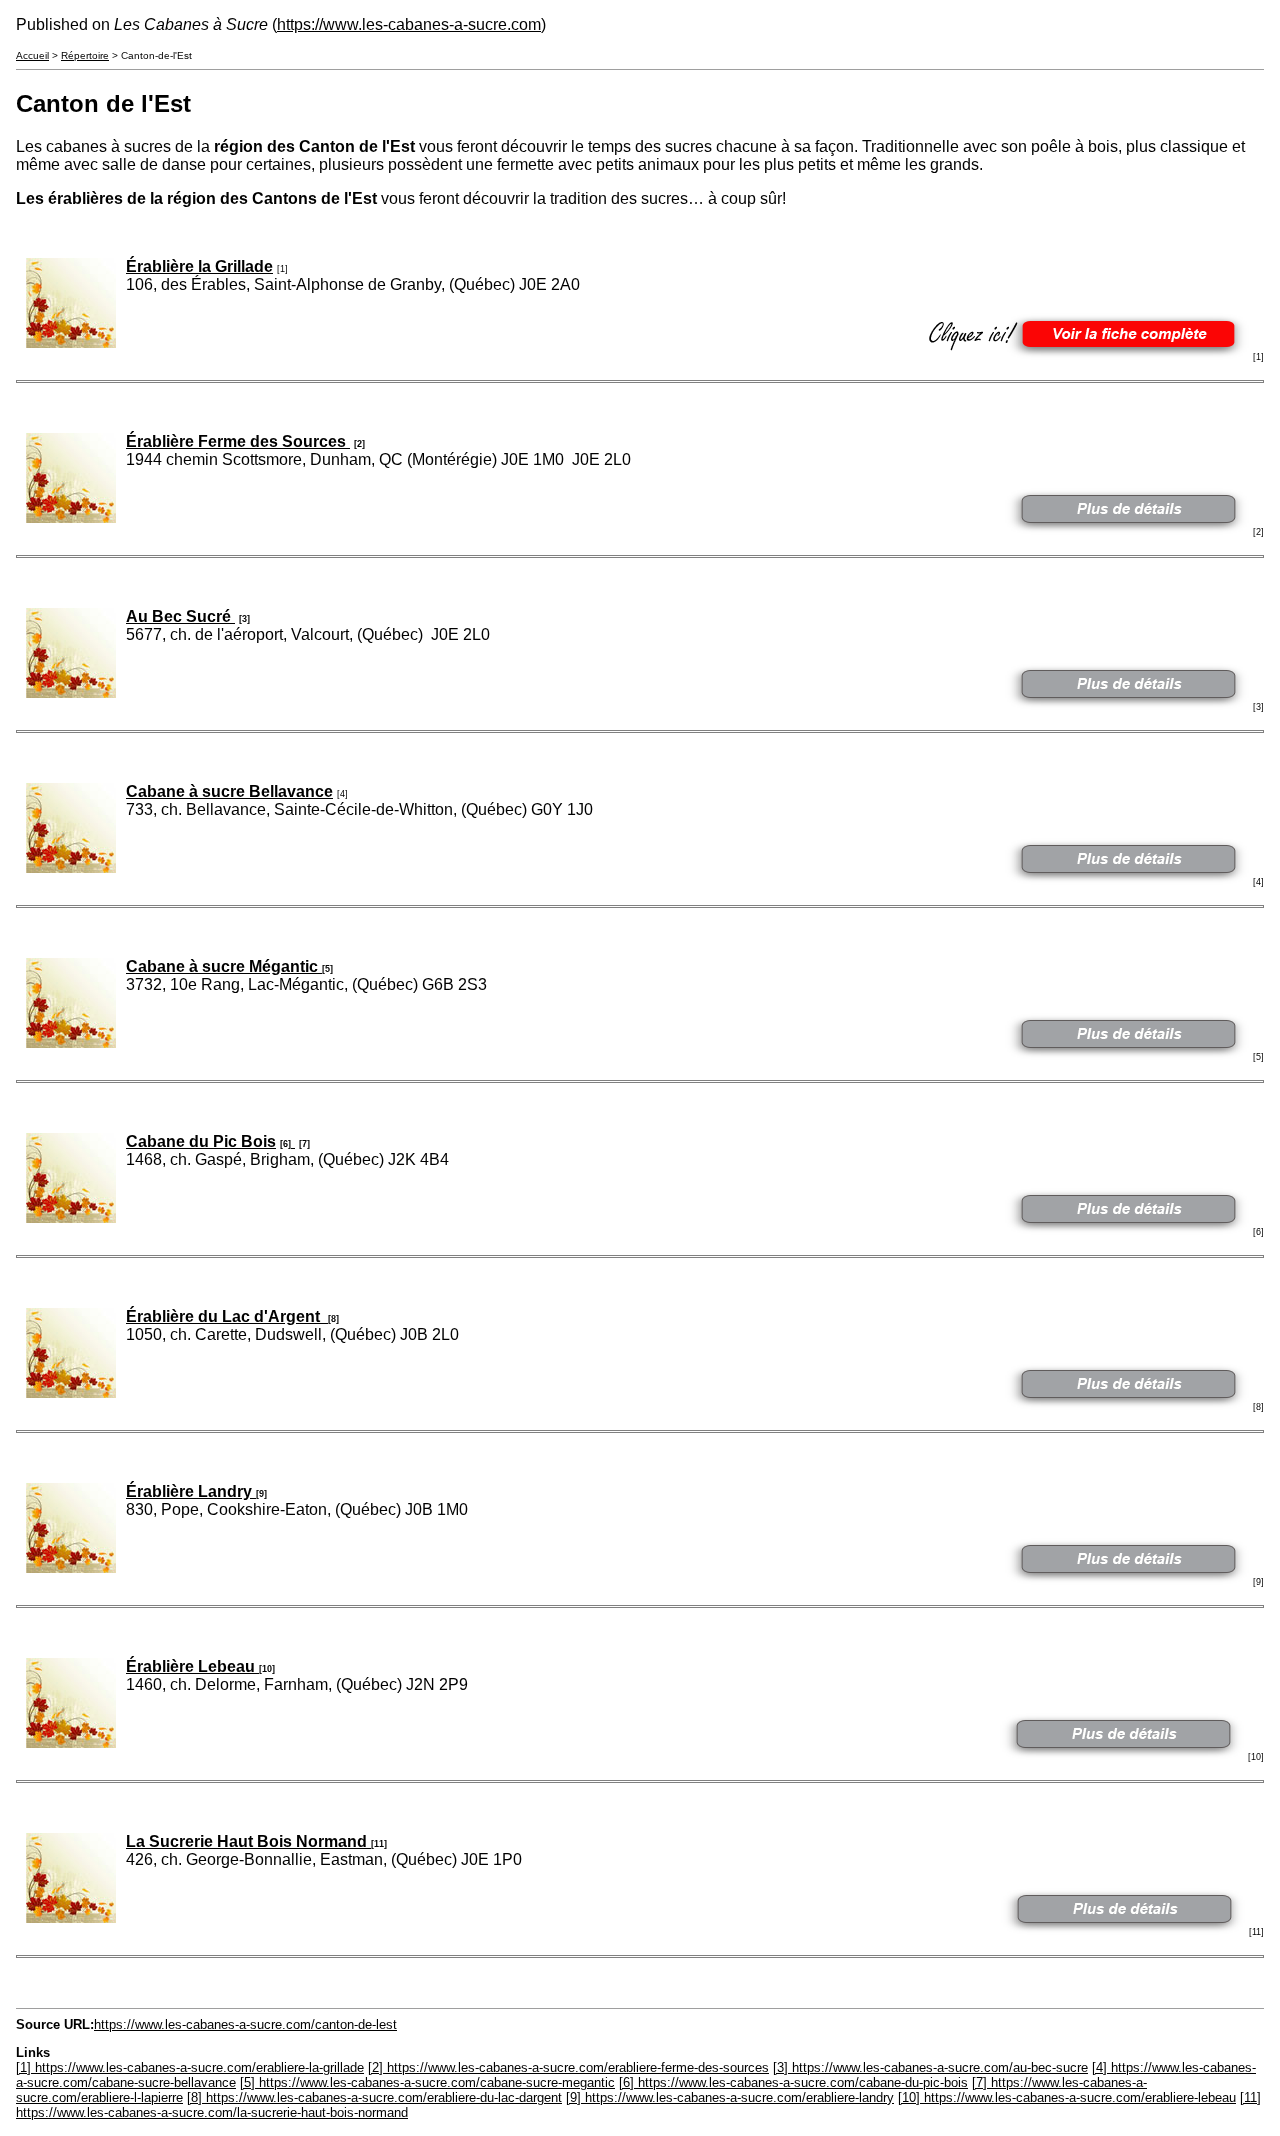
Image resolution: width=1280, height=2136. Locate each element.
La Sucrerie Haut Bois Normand (248, 1841)
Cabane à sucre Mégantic (224, 966)
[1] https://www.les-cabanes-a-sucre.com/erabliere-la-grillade (190, 2067)
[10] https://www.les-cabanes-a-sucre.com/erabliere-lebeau (1067, 2097)
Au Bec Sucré (180, 616)
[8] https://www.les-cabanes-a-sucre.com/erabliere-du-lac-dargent (374, 2097)
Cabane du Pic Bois (201, 1141)
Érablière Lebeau (192, 1666)
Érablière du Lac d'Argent (227, 1316)
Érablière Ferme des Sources (238, 441)
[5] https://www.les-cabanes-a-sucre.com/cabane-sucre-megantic (427, 2082)
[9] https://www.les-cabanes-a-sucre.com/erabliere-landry (730, 2097)
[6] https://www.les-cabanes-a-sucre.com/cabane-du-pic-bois (793, 2082)
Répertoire (85, 55)
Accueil (32, 55)
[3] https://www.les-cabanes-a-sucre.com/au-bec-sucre (930, 2067)
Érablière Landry (191, 1491)
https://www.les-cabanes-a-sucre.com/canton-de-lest (245, 2024)
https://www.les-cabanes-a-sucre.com (409, 24)
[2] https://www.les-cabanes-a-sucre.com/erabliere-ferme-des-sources (568, 2067)
